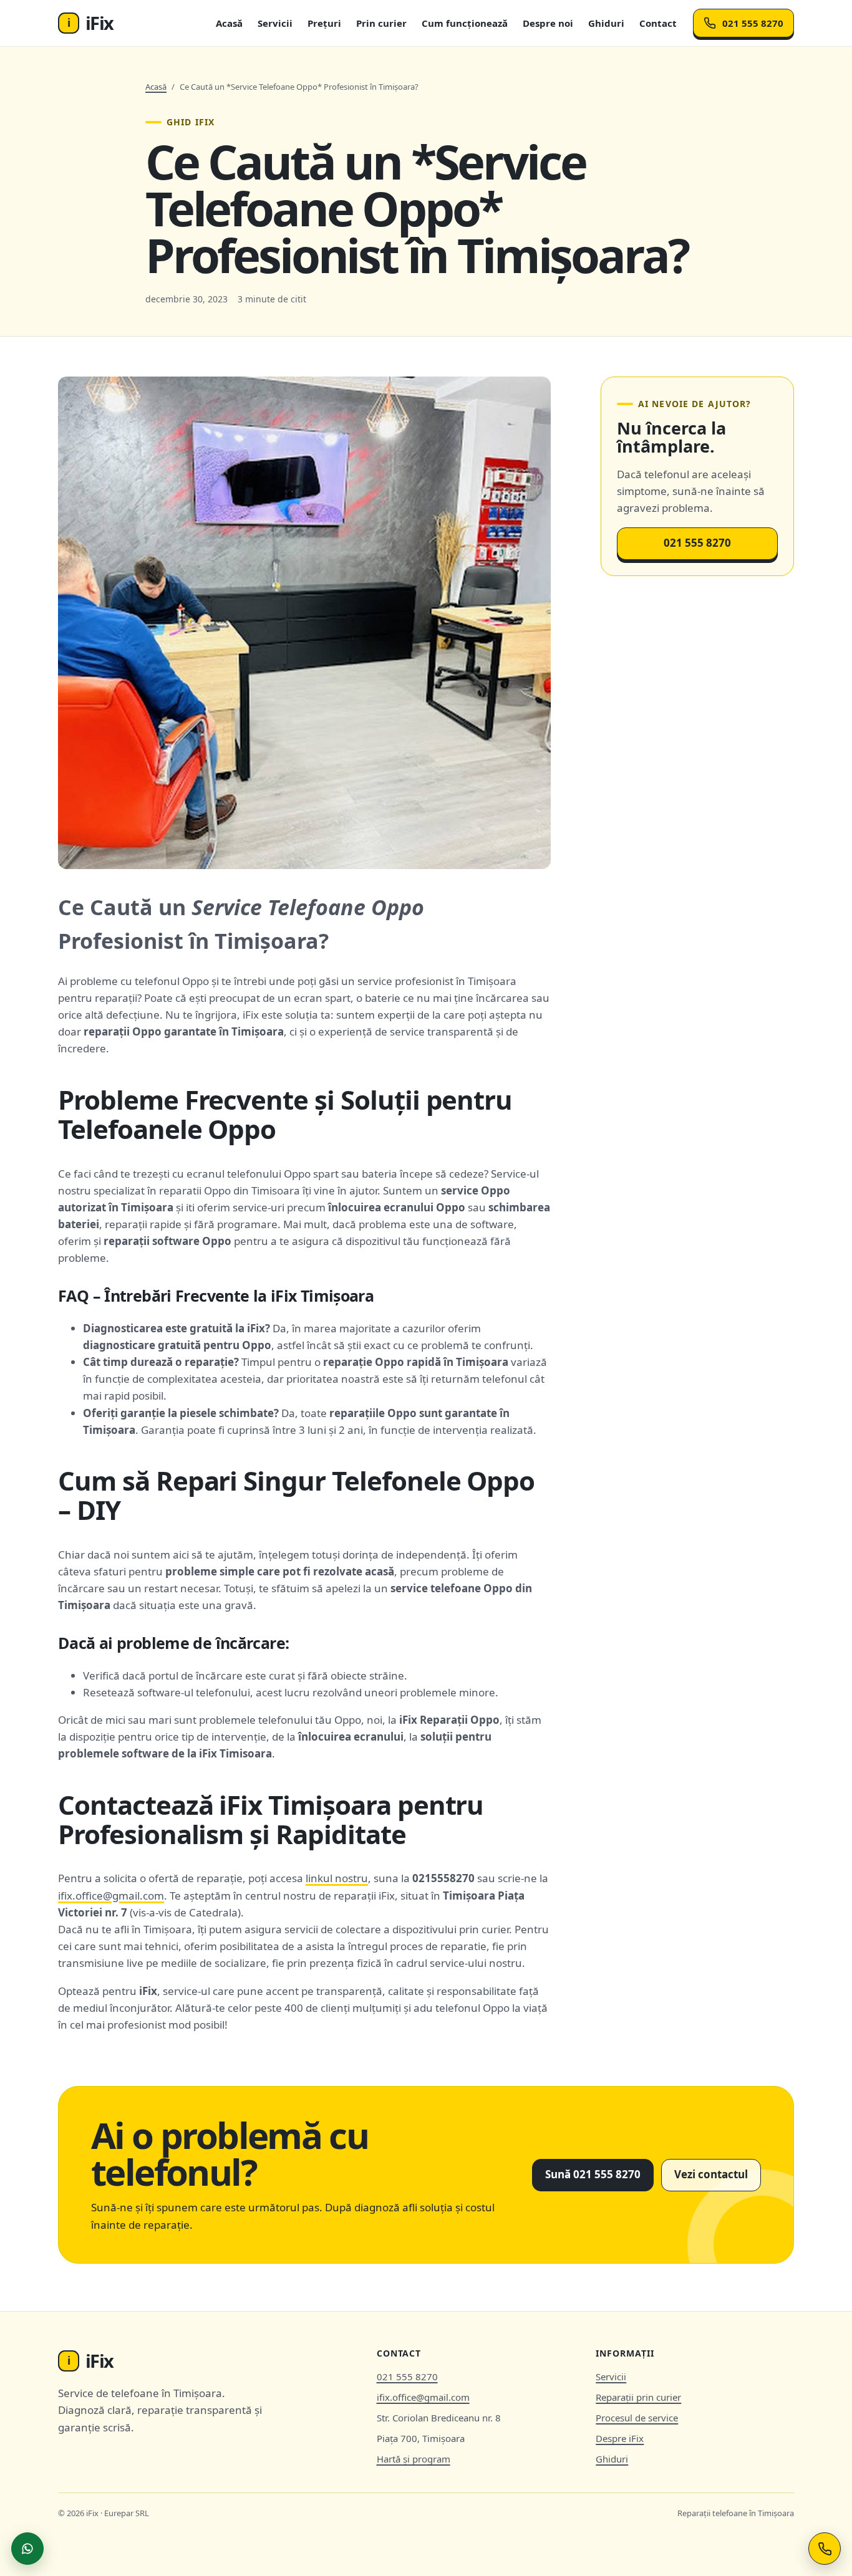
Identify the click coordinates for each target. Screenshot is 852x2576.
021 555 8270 (753, 23)
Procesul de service (637, 2418)
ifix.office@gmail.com (111, 1896)
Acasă (229, 23)
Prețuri (324, 23)
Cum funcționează (465, 23)
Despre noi (548, 23)
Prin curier (381, 23)
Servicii (275, 23)
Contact (658, 23)
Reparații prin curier (638, 2397)
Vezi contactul (711, 2174)
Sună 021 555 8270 (593, 2174)
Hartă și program (414, 2459)
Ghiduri (606, 23)
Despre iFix (620, 2438)
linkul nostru (337, 1878)
